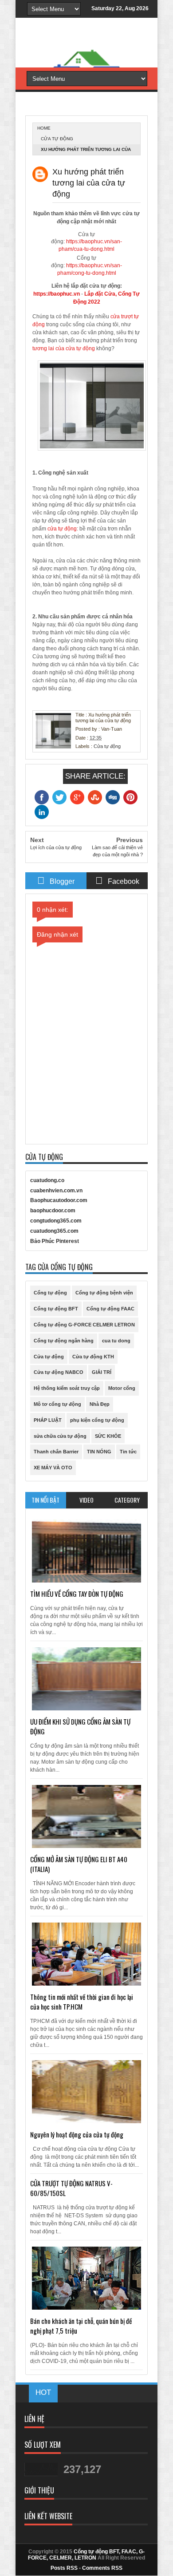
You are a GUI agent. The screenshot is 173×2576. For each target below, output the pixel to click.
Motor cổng (122, 1388)
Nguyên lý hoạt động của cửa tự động (77, 2134)
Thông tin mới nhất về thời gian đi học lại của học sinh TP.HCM (82, 2002)
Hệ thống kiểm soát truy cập (67, 1388)
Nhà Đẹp (100, 1404)
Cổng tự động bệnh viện (104, 1293)
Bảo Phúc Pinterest (55, 1241)
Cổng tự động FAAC (110, 1309)
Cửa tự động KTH (93, 1357)
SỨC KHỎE (108, 1436)
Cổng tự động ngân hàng (64, 1341)
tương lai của (49, 348)
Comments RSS (102, 2568)
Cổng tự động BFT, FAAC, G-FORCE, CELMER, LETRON (86, 2555)
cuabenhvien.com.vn (56, 1191)
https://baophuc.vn (57, 294)
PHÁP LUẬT (48, 1420)
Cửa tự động (57, 139)
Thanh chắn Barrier (56, 1452)
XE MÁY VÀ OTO (53, 1468)
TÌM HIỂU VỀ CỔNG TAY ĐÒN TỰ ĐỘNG (77, 1594)
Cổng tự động (50, 1293)
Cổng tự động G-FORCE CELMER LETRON (84, 1325)
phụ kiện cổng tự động (97, 1420)
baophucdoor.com (53, 1211)
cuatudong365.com (54, 1231)
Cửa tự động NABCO (59, 1372)
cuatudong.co (47, 1180)
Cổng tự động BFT (56, 1309)
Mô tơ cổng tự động (57, 1404)
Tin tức (128, 1452)
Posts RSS (64, 2568)
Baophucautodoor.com (59, 1200)
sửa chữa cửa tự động (60, 1436)
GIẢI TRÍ (102, 1372)
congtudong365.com (56, 1221)
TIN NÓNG (99, 1452)
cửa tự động (80, 348)
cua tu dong (116, 1341)
